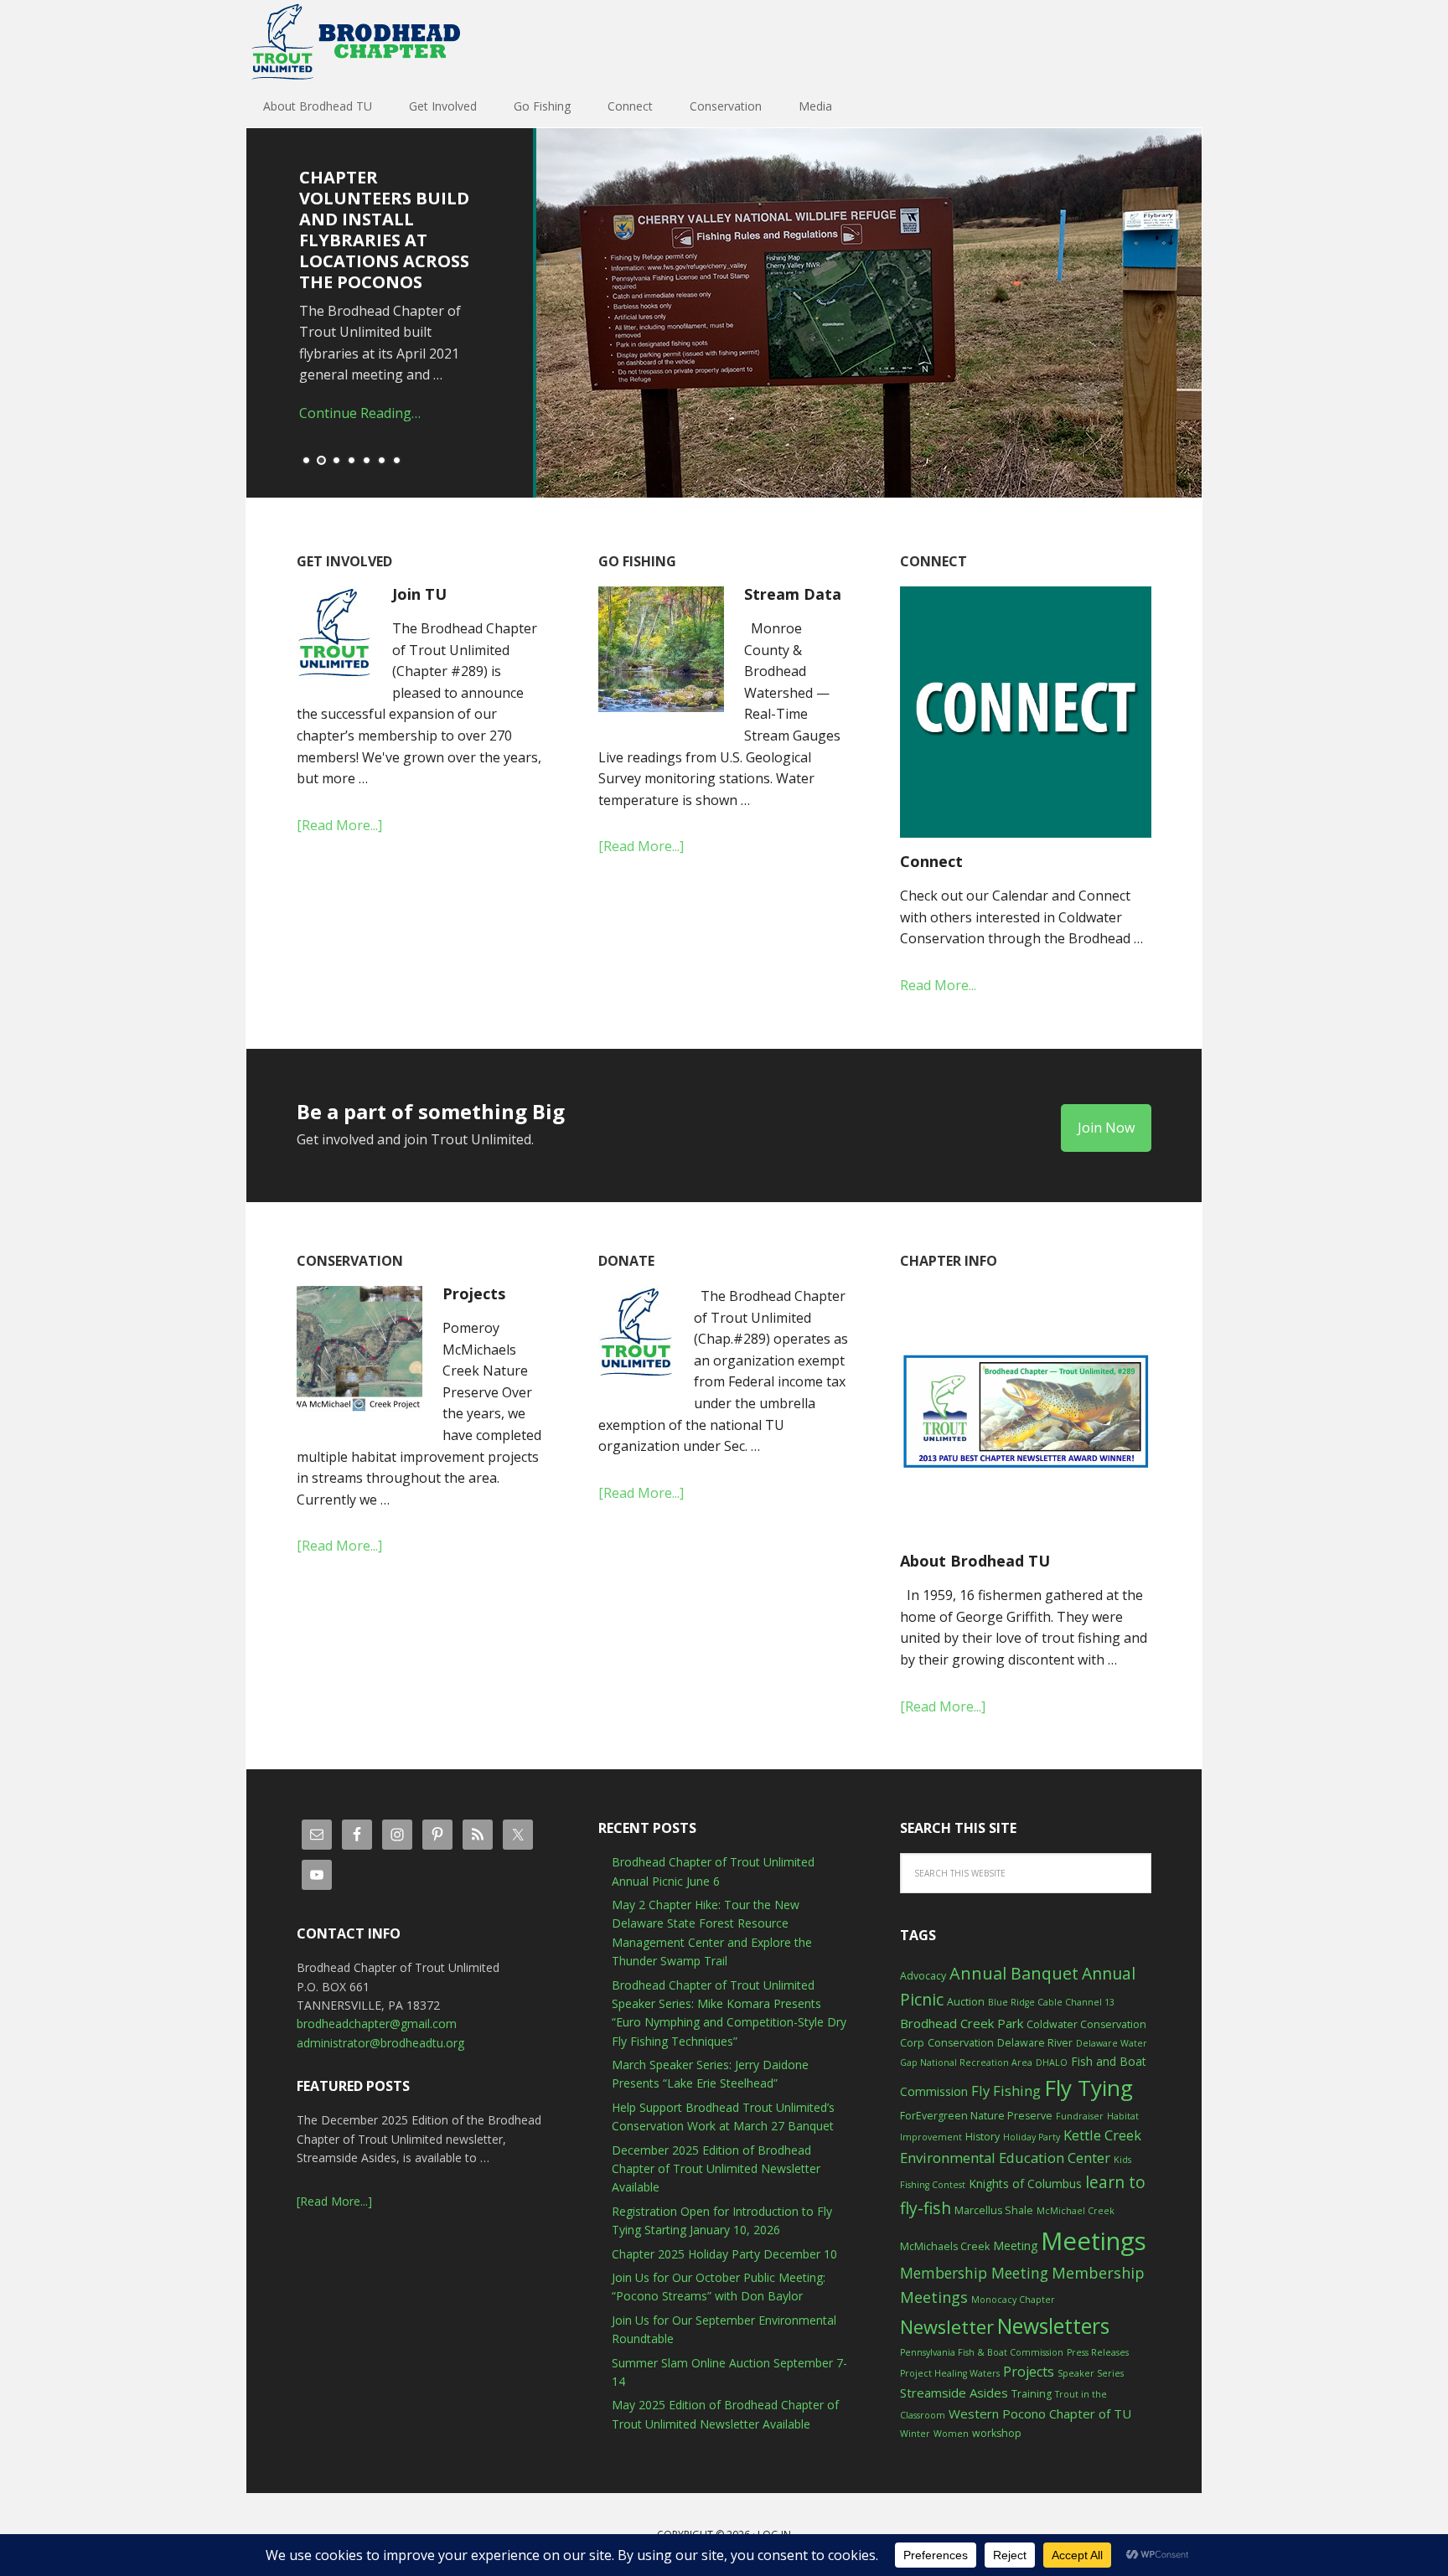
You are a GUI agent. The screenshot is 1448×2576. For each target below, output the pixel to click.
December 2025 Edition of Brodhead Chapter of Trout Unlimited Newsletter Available (716, 2169)
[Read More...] (339, 825)
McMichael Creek (1076, 2211)
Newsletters (1053, 2326)
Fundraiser (1080, 2116)
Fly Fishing (1006, 2091)
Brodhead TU (355, 42)
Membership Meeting (974, 2273)
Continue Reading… (360, 413)
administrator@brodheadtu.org (380, 2043)
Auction (966, 2002)
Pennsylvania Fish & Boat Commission (982, 2352)
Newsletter (947, 2327)
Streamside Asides (954, 2393)
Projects (474, 1293)
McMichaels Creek (945, 2246)
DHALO (1052, 2062)
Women (951, 2434)
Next (1197, 317)
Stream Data (793, 594)
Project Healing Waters (950, 2373)
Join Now (1106, 1128)
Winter (915, 2434)
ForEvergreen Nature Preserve (976, 2116)
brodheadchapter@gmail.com (377, 2024)
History (983, 2137)
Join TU (419, 594)
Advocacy (923, 1976)
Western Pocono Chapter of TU (1040, 2413)
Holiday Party (1032, 2137)
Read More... (938, 985)
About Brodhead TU (975, 1561)
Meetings (1094, 2241)
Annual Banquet (1014, 1973)
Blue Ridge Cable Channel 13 (1051, 2002)
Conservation (961, 2043)
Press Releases (1098, 2352)
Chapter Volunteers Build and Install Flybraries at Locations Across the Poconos (384, 230)
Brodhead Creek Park (962, 2023)
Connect (931, 861)
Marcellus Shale (994, 2210)
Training (1032, 2394)
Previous (251, 317)
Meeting (1015, 2246)
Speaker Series (1091, 2373)
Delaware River (1035, 2043)
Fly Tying (1089, 2088)
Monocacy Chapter (1013, 2300)
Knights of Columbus (1025, 2184)
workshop (997, 2433)
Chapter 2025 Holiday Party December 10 (724, 2254)
